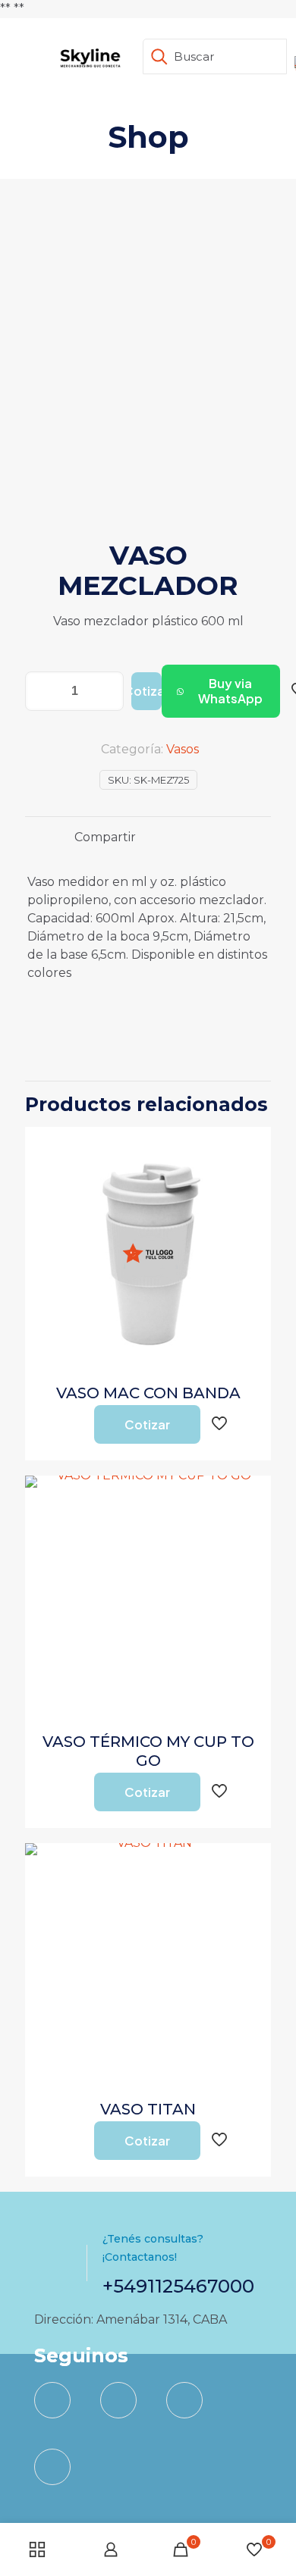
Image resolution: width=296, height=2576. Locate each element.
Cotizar (146, 691)
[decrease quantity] (42, 691)
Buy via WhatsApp (230, 691)
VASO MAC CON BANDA (148, 1393)
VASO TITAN (148, 2109)
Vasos (183, 749)
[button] (221, 691)
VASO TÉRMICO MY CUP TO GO (148, 1751)
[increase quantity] (107, 691)
